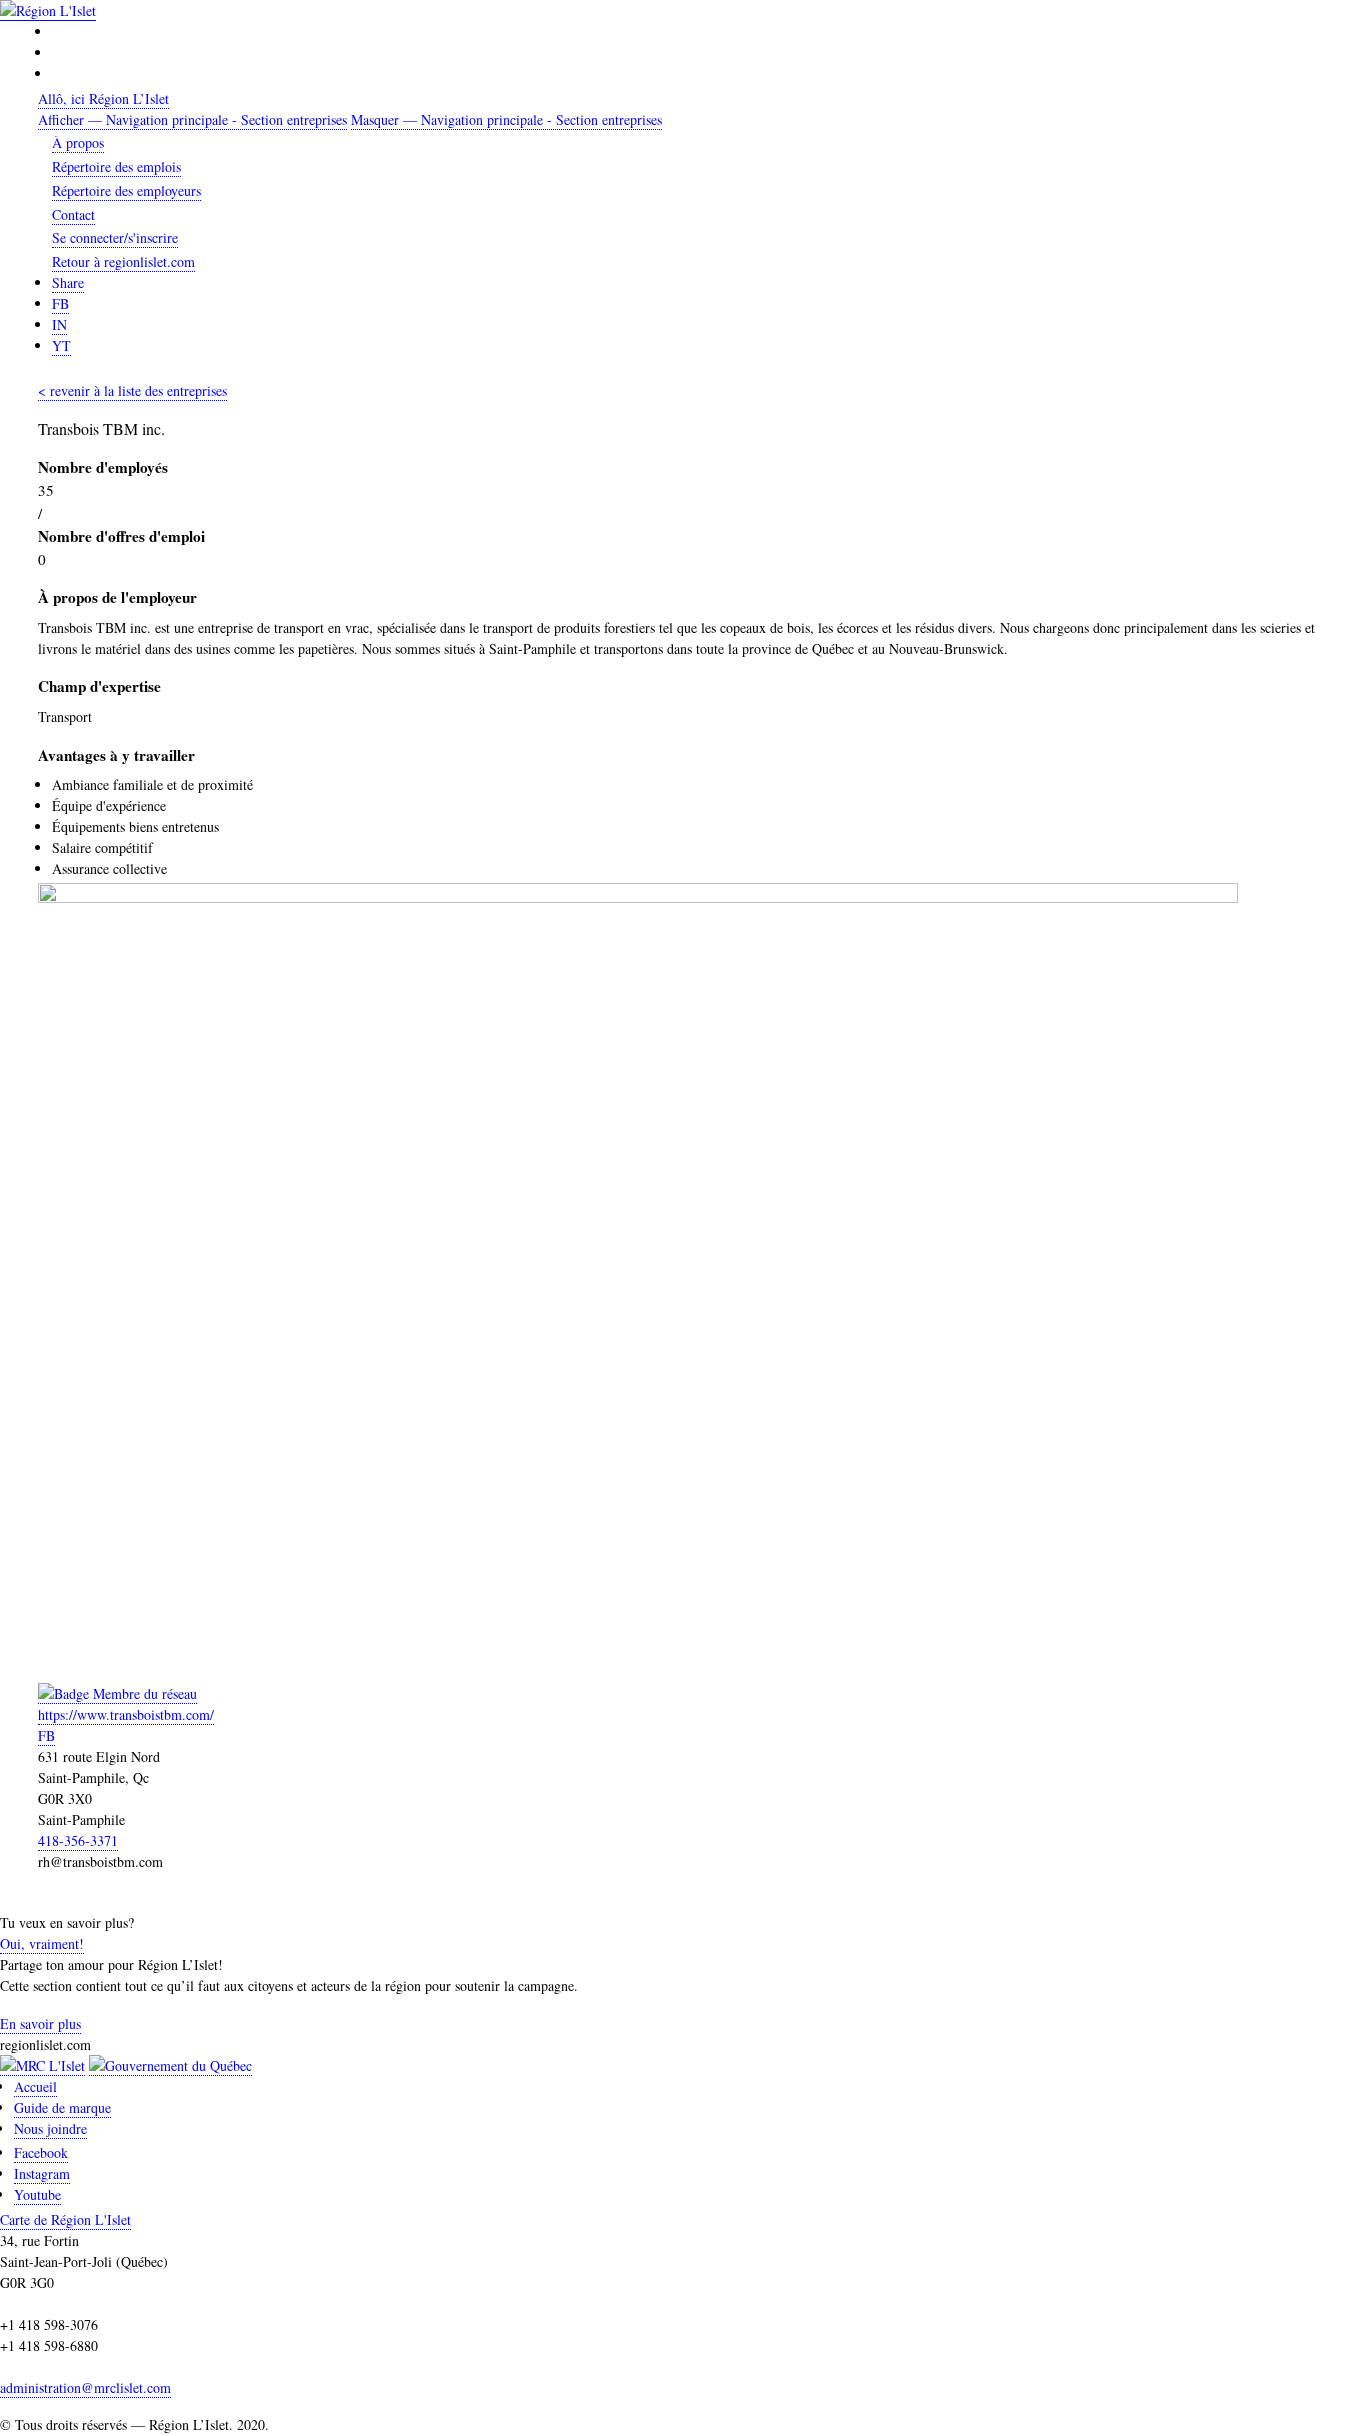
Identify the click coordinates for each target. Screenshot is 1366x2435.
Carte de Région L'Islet (65, 2219)
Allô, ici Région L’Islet (103, 98)
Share (68, 282)
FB (60, 303)
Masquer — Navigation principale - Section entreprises (506, 119)
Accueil (35, 2086)
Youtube (37, 2194)
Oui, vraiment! (42, 1943)
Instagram (42, 2173)
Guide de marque (62, 2107)
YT (61, 345)
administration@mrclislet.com (85, 2387)
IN (59, 324)
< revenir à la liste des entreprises (132, 390)
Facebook (41, 2152)
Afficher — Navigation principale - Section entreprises (192, 119)
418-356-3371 (78, 1840)
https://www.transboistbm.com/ (126, 1714)
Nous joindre (50, 2128)
